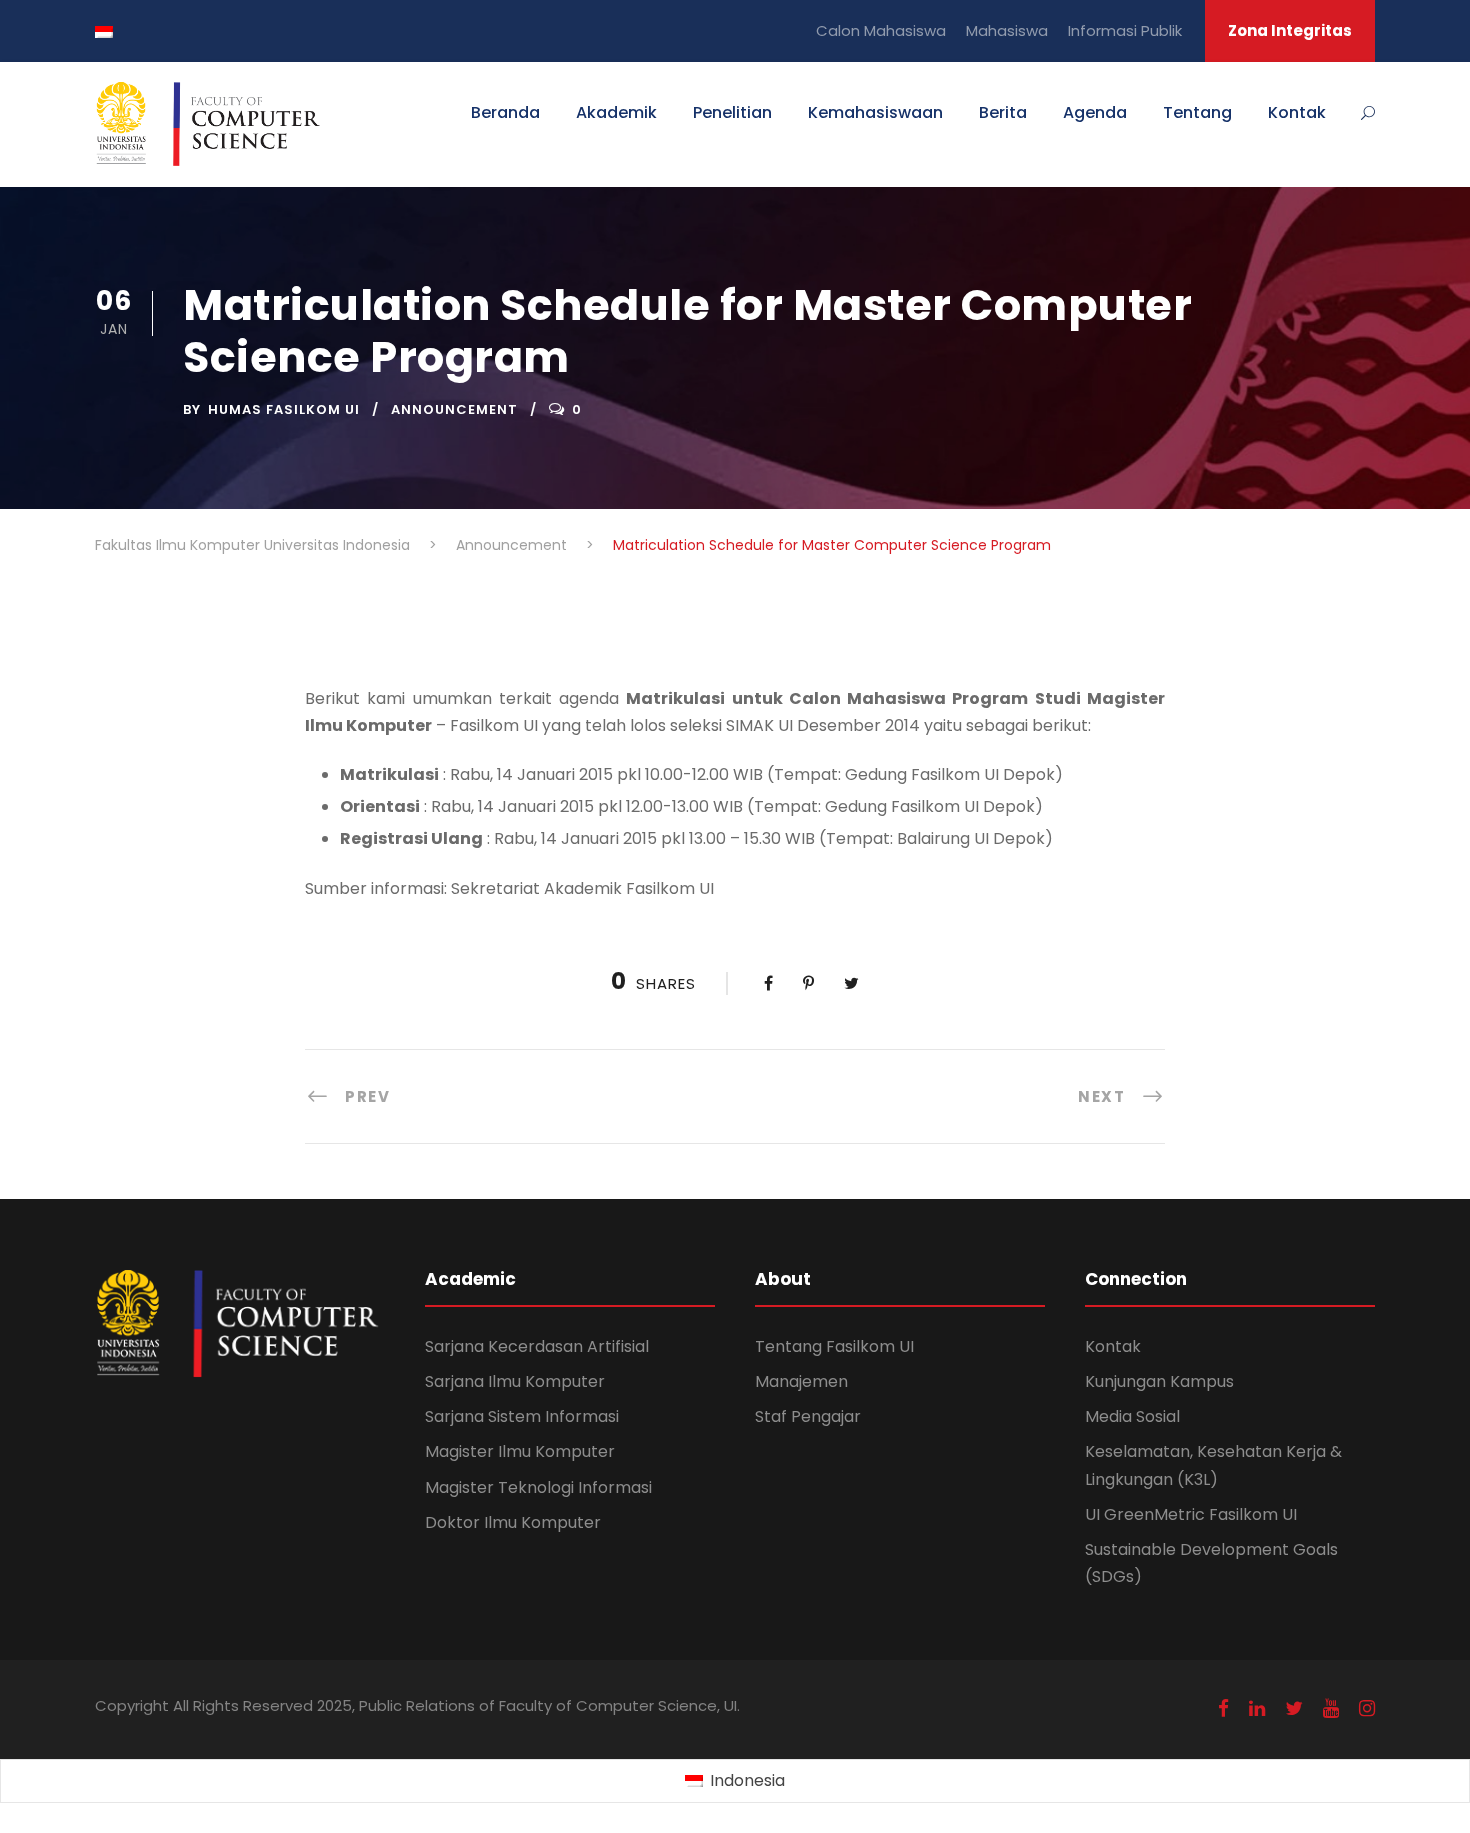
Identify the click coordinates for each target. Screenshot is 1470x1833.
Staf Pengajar (808, 1416)
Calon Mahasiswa (881, 30)
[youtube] (1331, 1708)
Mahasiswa (1007, 30)
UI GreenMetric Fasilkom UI (1191, 1514)
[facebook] (1223, 1708)
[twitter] (1294, 1708)
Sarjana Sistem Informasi (522, 1416)
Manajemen (801, 1381)
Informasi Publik (1125, 30)
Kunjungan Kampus (1159, 1381)
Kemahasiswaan (875, 112)
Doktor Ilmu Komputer (513, 1522)
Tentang (1197, 112)
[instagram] (1367, 1708)
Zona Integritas (1290, 30)
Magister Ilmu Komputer (520, 1451)
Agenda (1095, 112)
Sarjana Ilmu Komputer (515, 1381)
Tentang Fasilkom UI (834, 1346)
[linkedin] (1257, 1708)
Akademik (616, 112)
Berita (1003, 112)
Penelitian (732, 112)
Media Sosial (1132, 1416)
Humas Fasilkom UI (284, 409)
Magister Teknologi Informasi (538, 1487)
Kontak (1297, 112)
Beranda (505, 112)
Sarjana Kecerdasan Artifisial (537, 1346)
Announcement (454, 409)
